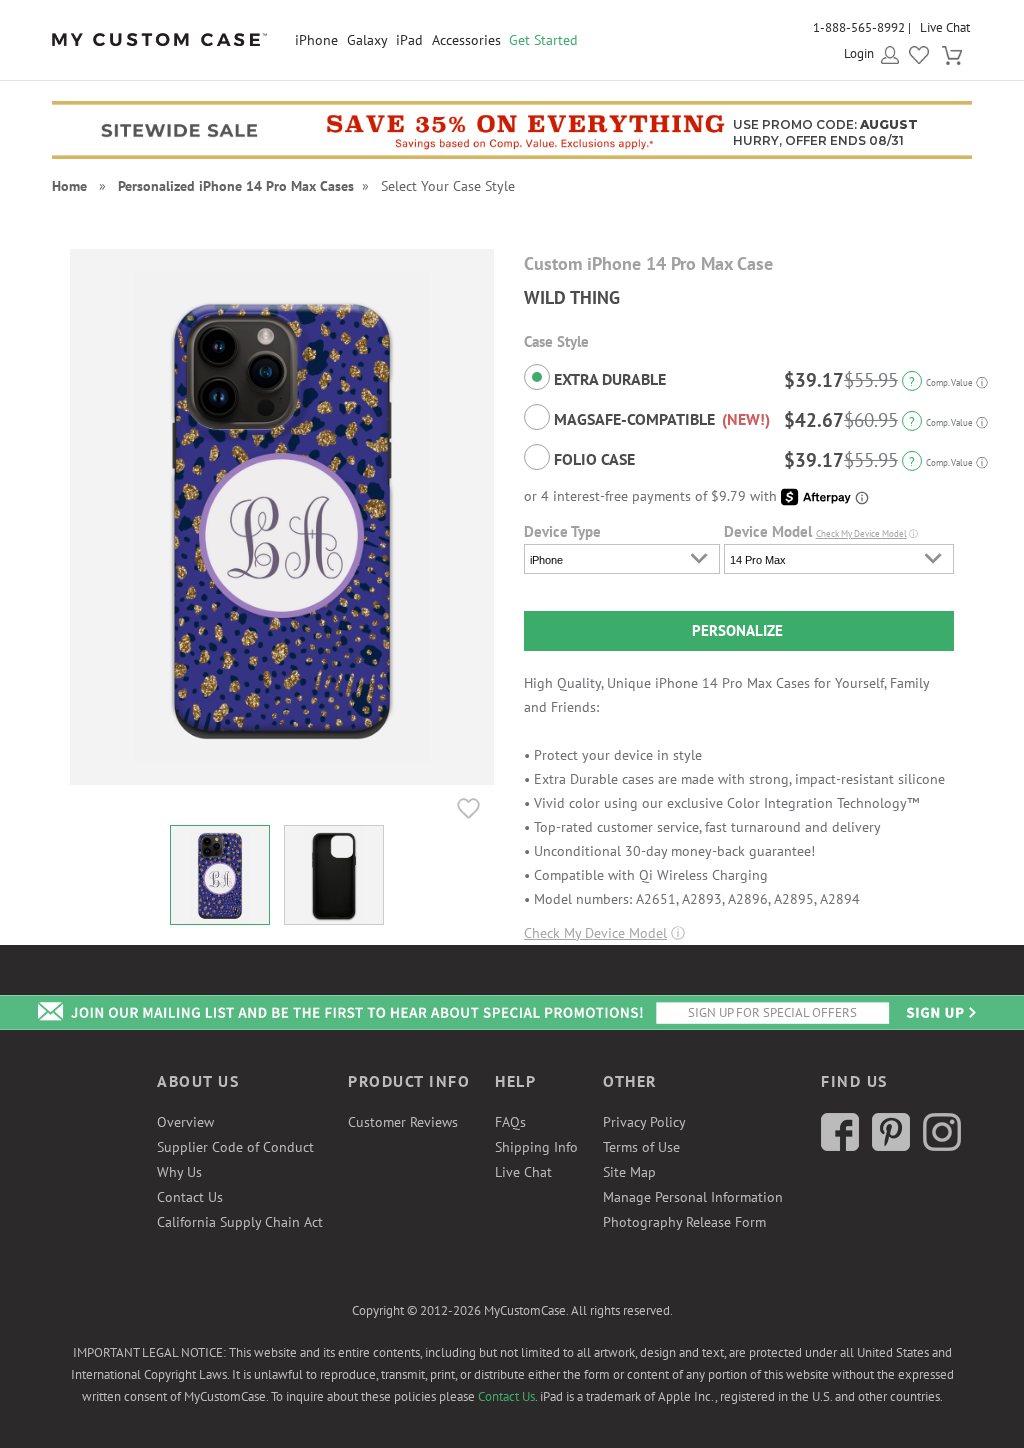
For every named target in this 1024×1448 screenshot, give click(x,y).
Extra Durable (608, 379)
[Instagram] (942, 1146)
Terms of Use (641, 1147)
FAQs (510, 1122)
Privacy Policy (644, 1122)
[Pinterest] (891, 1146)
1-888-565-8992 (859, 27)
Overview (185, 1122)
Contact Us (190, 1197)
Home (69, 186)
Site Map (629, 1172)
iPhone (316, 40)
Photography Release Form (684, 1222)
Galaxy (367, 40)
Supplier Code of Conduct (235, 1147)
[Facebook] (840, 1146)
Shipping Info (536, 1147)
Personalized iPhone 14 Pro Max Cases (236, 186)
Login (859, 53)
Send (940, 1012)
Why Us (179, 1172)
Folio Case (592, 459)
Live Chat (945, 27)
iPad (409, 40)
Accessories (466, 40)
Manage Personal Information (693, 1197)
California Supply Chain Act (240, 1222)
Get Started (543, 40)
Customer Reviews (403, 1122)
